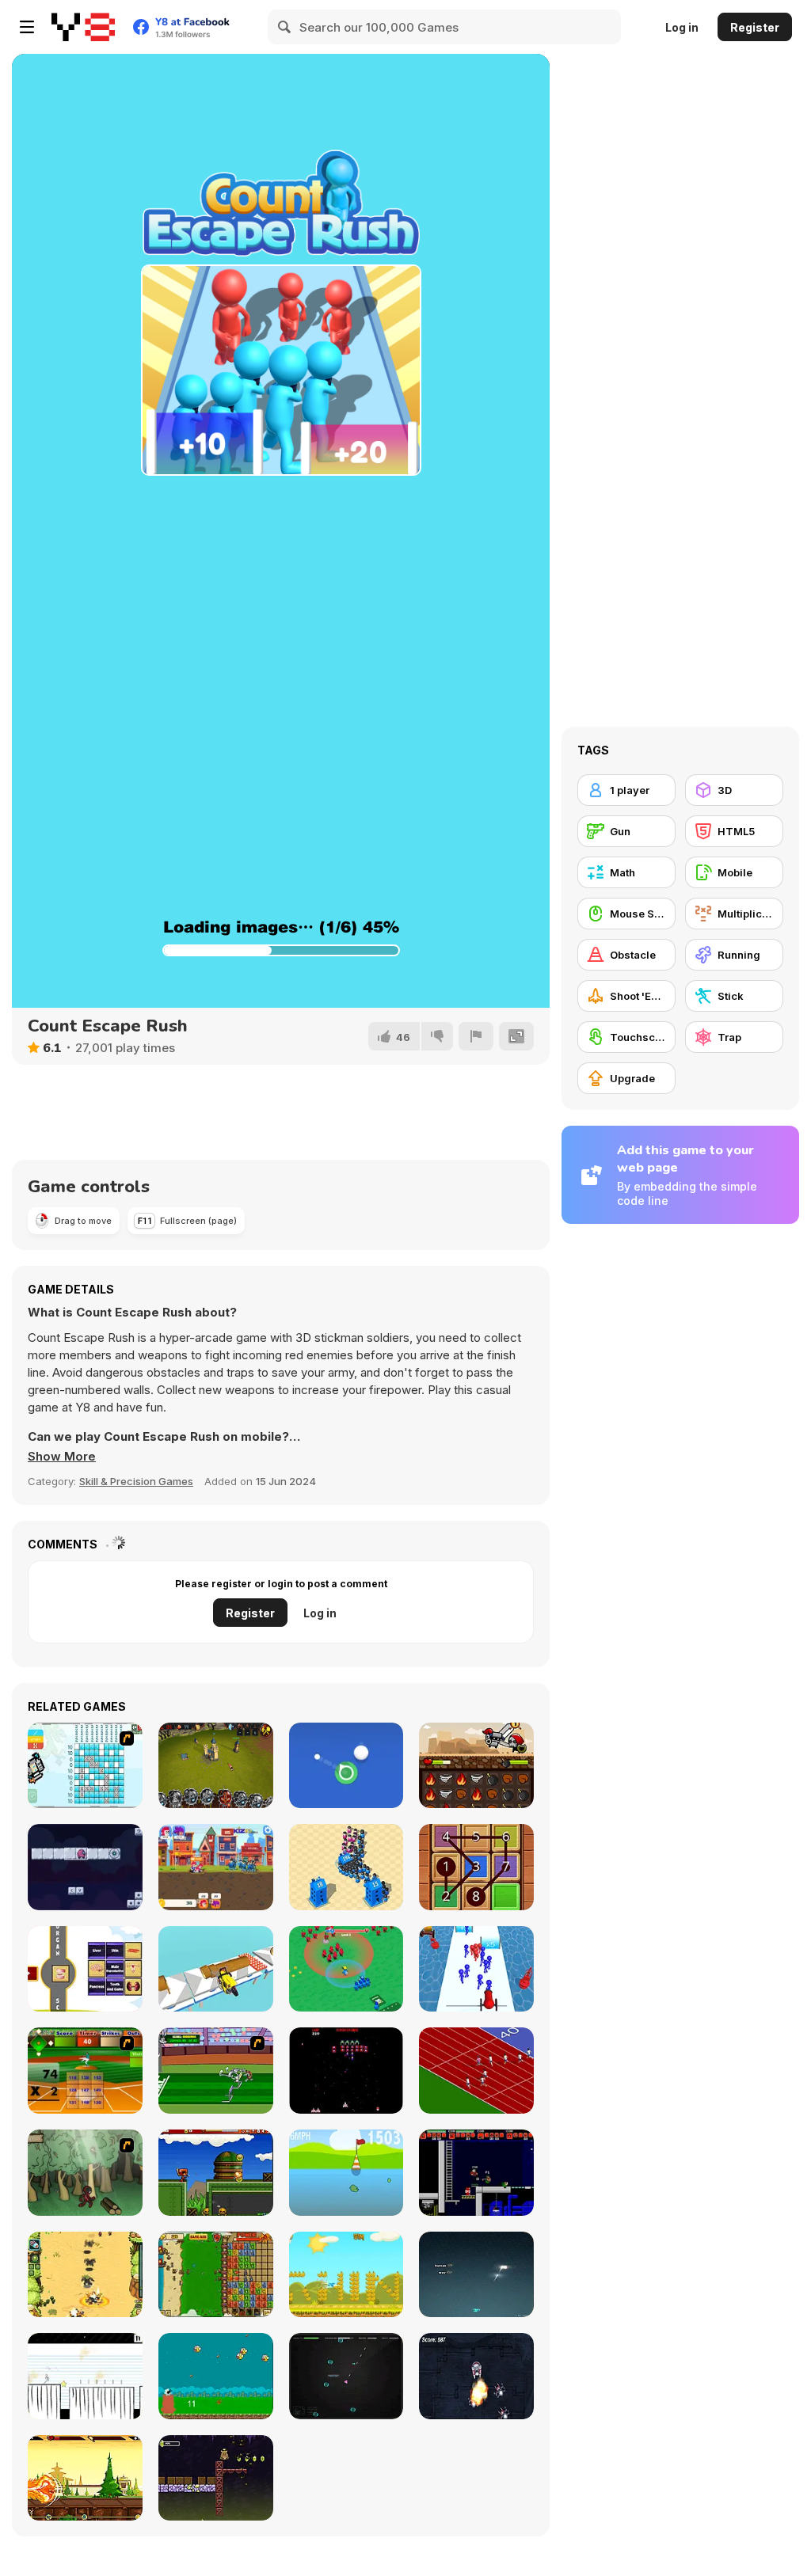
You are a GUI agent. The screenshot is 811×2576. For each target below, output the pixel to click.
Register (755, 27)
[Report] (476, 1036)
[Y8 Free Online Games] (83, 27)
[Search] (285, 27)
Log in (682, 27)
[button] (62, 1457)
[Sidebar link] (27, 27)
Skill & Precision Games (136, 1481)
